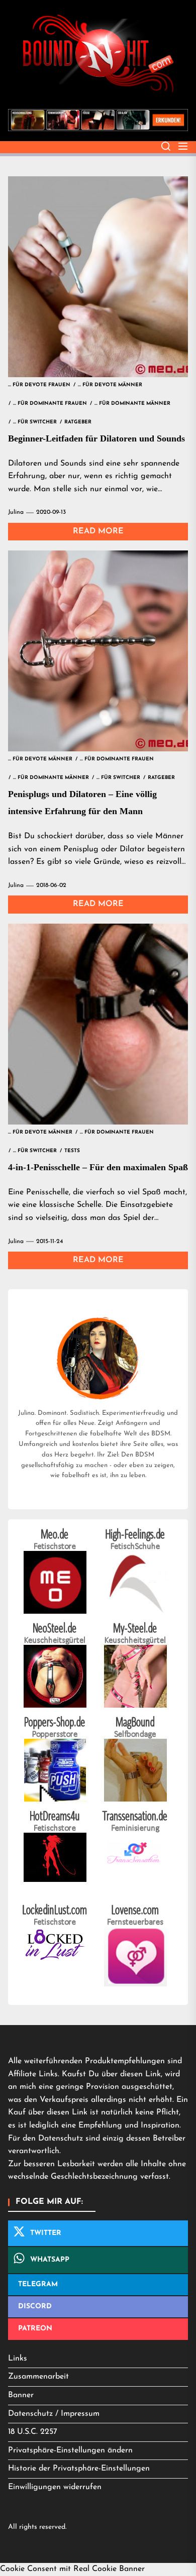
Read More (98, 531)
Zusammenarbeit (38, 2377)
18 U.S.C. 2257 (33, 2432)
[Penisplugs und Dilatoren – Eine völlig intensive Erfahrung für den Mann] (98, 651)
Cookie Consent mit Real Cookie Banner (72, 2569)
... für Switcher (35, 422)
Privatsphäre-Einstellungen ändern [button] (70, 2450)
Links (18, 2359)
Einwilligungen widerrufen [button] (55, 2487)
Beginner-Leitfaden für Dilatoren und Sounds (96, 438)
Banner (21, 2395)
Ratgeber (78, 422)
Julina (16, 512)
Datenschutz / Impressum (54, 2414)
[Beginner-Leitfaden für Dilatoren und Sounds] (98, 277)
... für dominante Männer (132, 404)
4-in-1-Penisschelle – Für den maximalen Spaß (98, 1167)
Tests (72, 1151)
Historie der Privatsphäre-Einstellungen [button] (79, 2469)
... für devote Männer (110, 385)
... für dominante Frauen (50, 404)
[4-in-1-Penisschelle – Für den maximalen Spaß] (98, 1024)
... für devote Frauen (39, 385)
